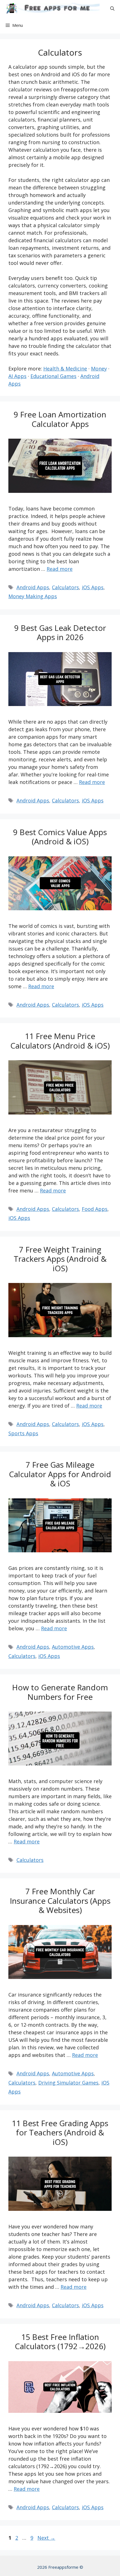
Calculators (65, 587)
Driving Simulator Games (68, 2083)
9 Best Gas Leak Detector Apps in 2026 (60, 633)
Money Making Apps (33, 596)
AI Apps (17, 376)
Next (46, 2538)
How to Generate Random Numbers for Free (60, 1692)
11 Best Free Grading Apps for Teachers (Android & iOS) (60, 2132)
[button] (112, 8)
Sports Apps (23, 1433)
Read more (60, 569)
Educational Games (53, 376)
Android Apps (33, 587)
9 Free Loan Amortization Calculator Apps (60, 419)
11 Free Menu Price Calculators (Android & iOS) (60, 1041)
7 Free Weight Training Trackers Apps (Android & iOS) (60, 1259)
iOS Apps (93, 587)
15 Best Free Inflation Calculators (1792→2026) (60, 2342)
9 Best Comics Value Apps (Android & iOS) (60, 837)
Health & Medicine (65, 369)
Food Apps (95, 1209)
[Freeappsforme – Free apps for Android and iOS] (51, 8)
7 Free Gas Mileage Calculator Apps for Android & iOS (60, 1474)
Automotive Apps (73, 1647)
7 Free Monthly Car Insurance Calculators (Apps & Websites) (60, 1901)
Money (99, 369)
